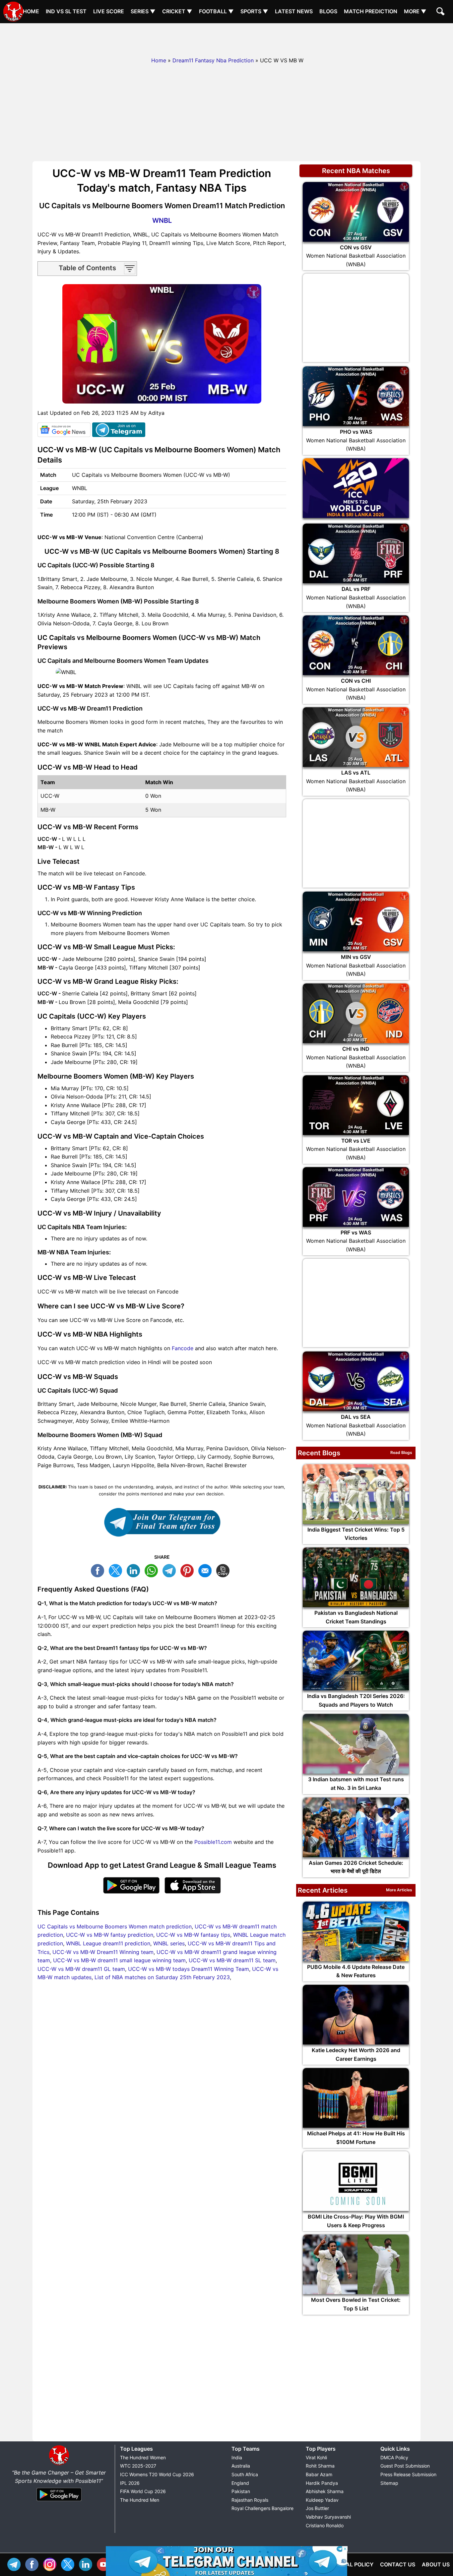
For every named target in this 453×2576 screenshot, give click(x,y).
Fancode (183, 1348)
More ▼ (415, 11)
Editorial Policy (349, 2564)
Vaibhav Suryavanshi (328, 2517)
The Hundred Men (140, 2500)
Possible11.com (213, 1842)
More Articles (399, 1890)
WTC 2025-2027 (138, 2466)
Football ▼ (216, 11)
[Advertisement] (227, 38)
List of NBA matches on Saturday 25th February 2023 (162, 1977)
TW (117, 1570)
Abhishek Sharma (325, 2491)
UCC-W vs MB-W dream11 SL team (232, 1960)
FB (99, 1570)
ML (207, 1570)
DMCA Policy (394, 2457)
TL (171, 1570)
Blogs (328, 11)
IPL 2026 (130, 2483)
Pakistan (241, 2491)
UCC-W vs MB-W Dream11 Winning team (103, 1952)
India (237, 2457)
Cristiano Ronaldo (325, 2525)
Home (31, 11)
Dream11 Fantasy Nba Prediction (213, 60)
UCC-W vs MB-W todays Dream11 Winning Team (189, 1969)
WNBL (162, 220)
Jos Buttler (317, 2508)
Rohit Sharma (320, 2466)
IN (87, 2564)
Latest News (294, 11)
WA (153, 1570)
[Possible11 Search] (441, 12)
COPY (225, 1570)
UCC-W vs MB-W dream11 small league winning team (119, 1960)
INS (51, 2564)
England (240, 2483)
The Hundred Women (143, 2457)
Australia (241, 2466)
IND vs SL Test (66, 11)
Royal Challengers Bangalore (262, 2508)
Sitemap (389, 2483)
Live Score (109, 11)
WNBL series (169, 1943)
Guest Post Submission (405, 2466)
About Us (436, 2564)
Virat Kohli (316, 2457)
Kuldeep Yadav (322, 2500)
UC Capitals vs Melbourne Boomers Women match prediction (115, 1926)
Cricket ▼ (177, 11)
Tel (16, 2564)
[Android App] (59, 2501)
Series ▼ (143, 11)
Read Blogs (401, 1452)
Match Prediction (371, 11)
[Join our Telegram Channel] (162, 1522)
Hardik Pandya (322, 2483)
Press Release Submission (408, 2474)
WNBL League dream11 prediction (108, 1943)
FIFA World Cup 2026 (143, 2491)
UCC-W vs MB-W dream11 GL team (81, 1969)
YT (105, 2564)
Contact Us (398, 2564)
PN (189, 1570)
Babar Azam (319, 2474)
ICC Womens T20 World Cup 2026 (157, 2474)
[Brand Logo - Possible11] (59, 2464)
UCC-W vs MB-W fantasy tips (193, 1935)
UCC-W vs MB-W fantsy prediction (110, 1935)
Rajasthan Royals (250, 2500)
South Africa (245, 2474)
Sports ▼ (254, 11)
